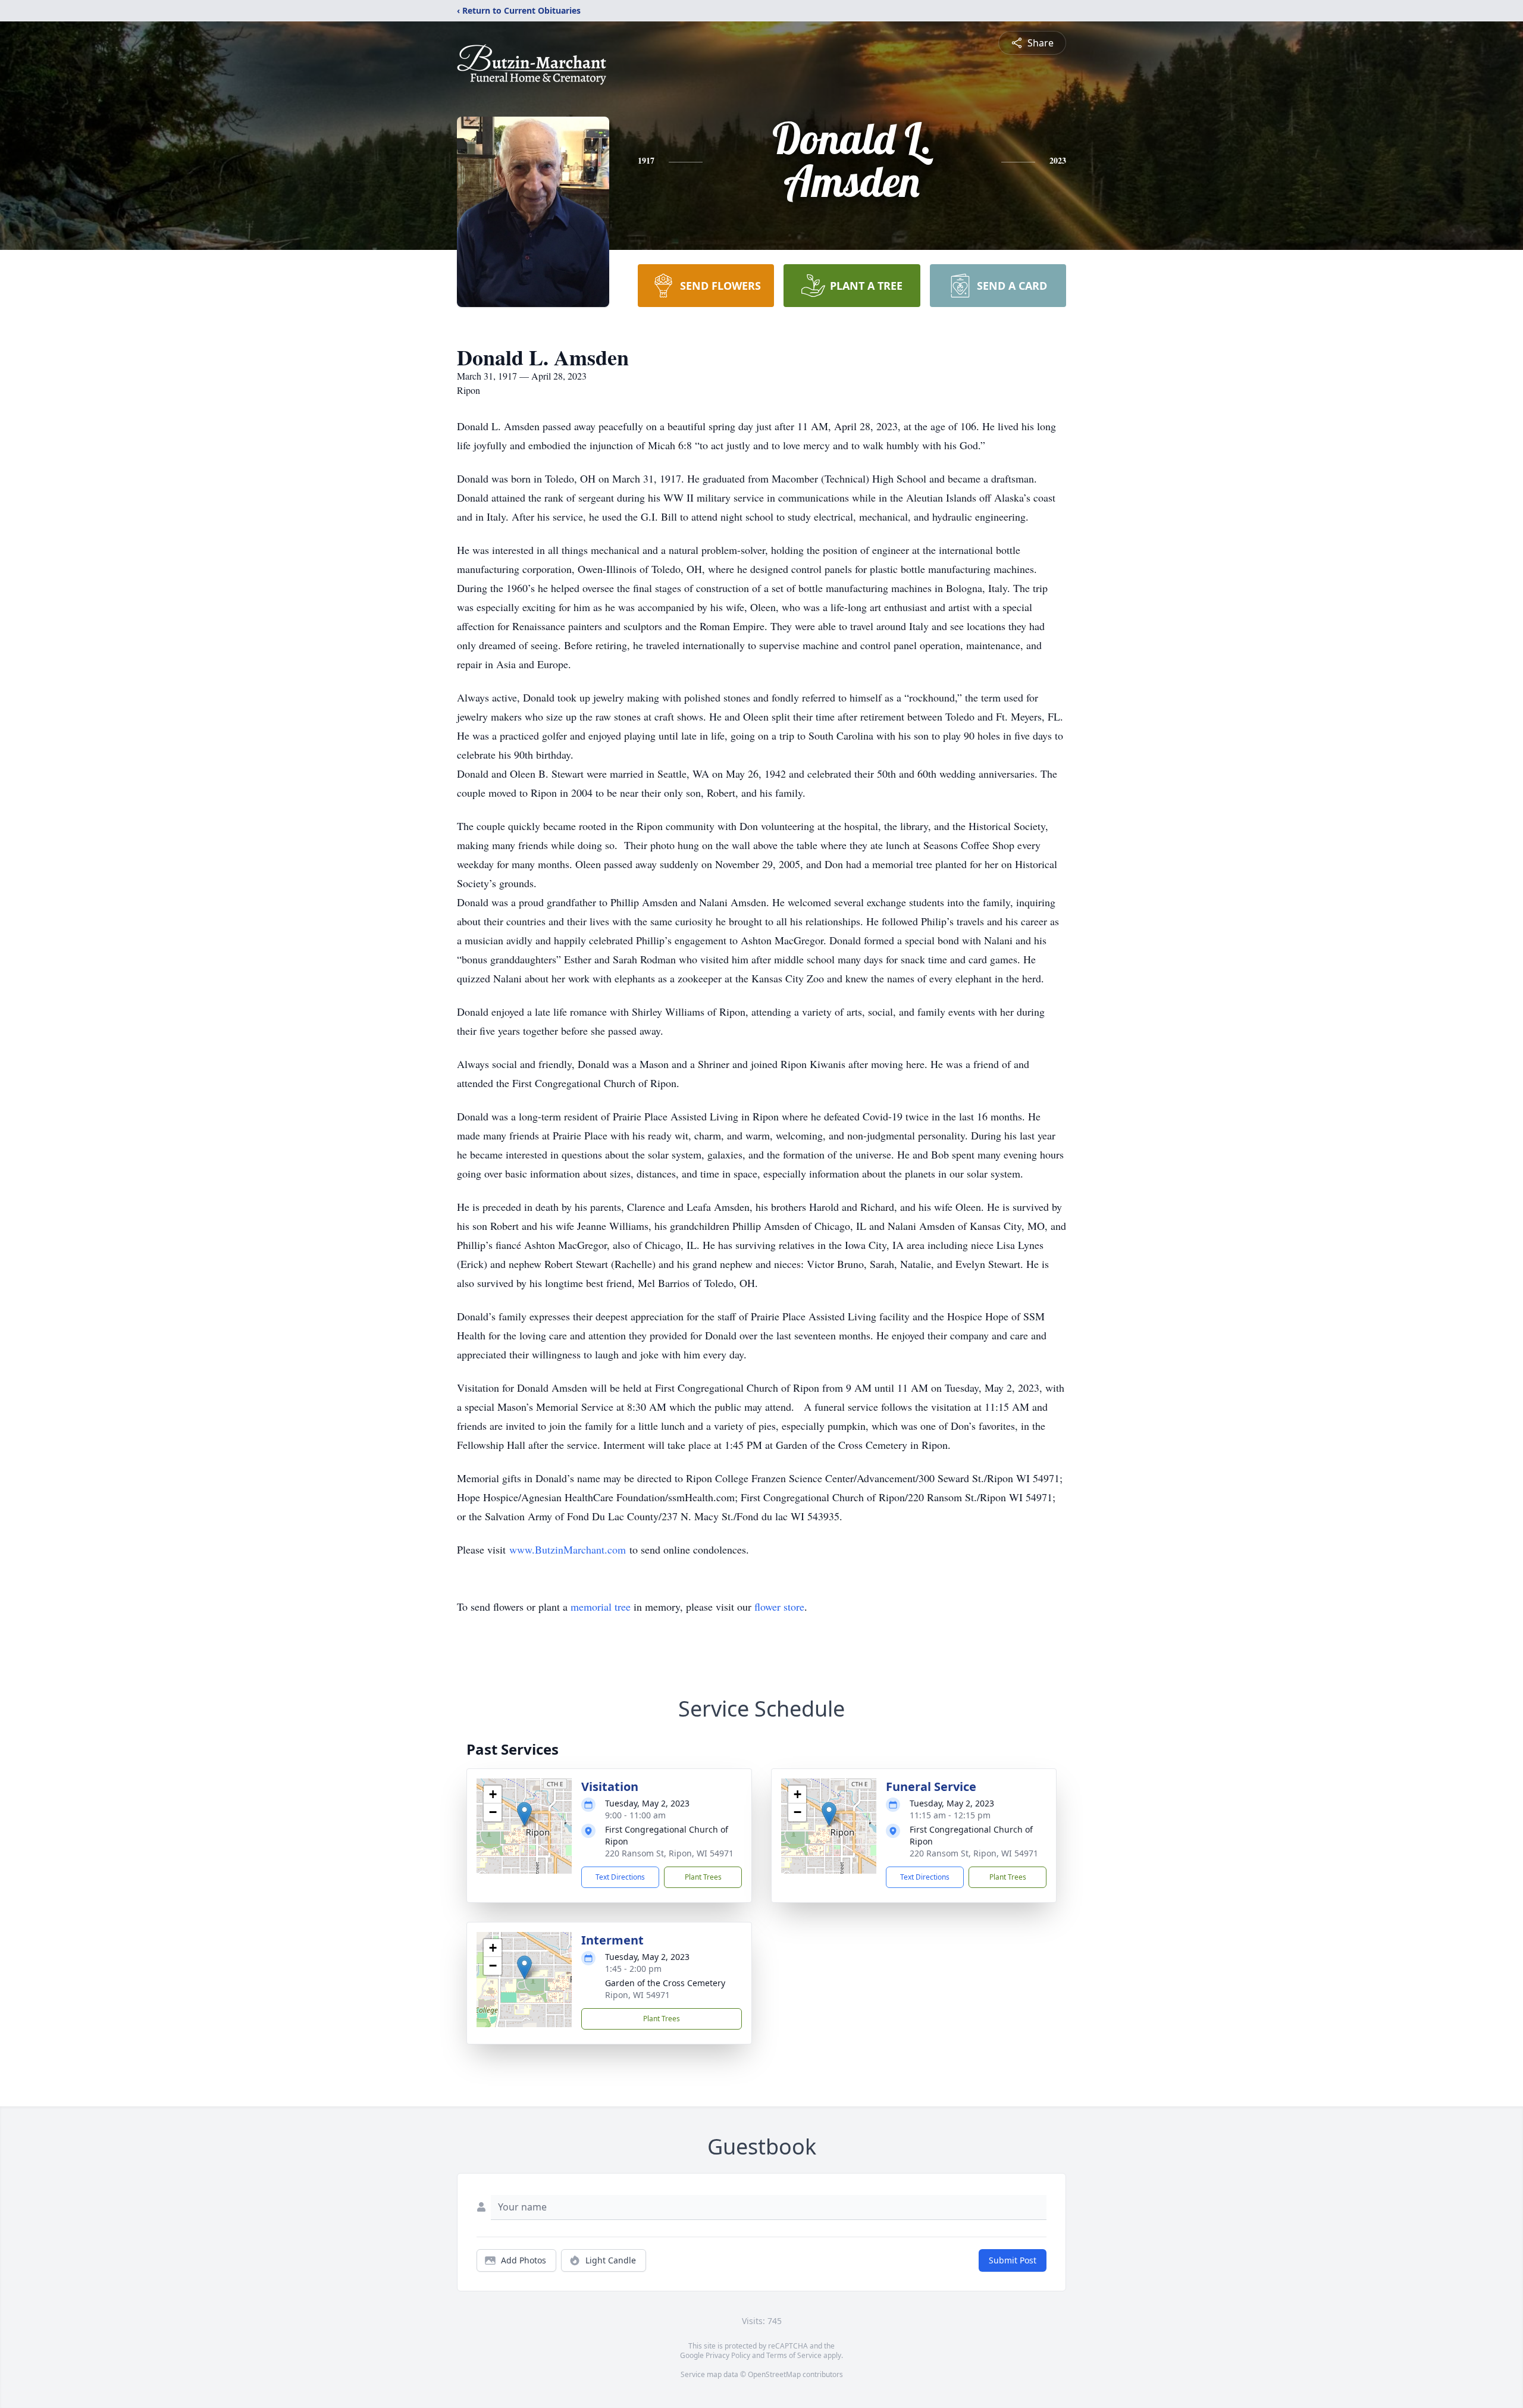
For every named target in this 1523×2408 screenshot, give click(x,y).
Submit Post (1013, 2260)
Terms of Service (794, 2355)
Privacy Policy (728, 2355)
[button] (524, 1814)
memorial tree (601, 1607)
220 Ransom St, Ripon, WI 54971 (669, 1853)
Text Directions (620, 1877)
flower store (779, 1607)
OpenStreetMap (774, 2374)
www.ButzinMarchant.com (568, 1549)
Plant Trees (703, 1877)
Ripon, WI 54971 (637, 1995)
